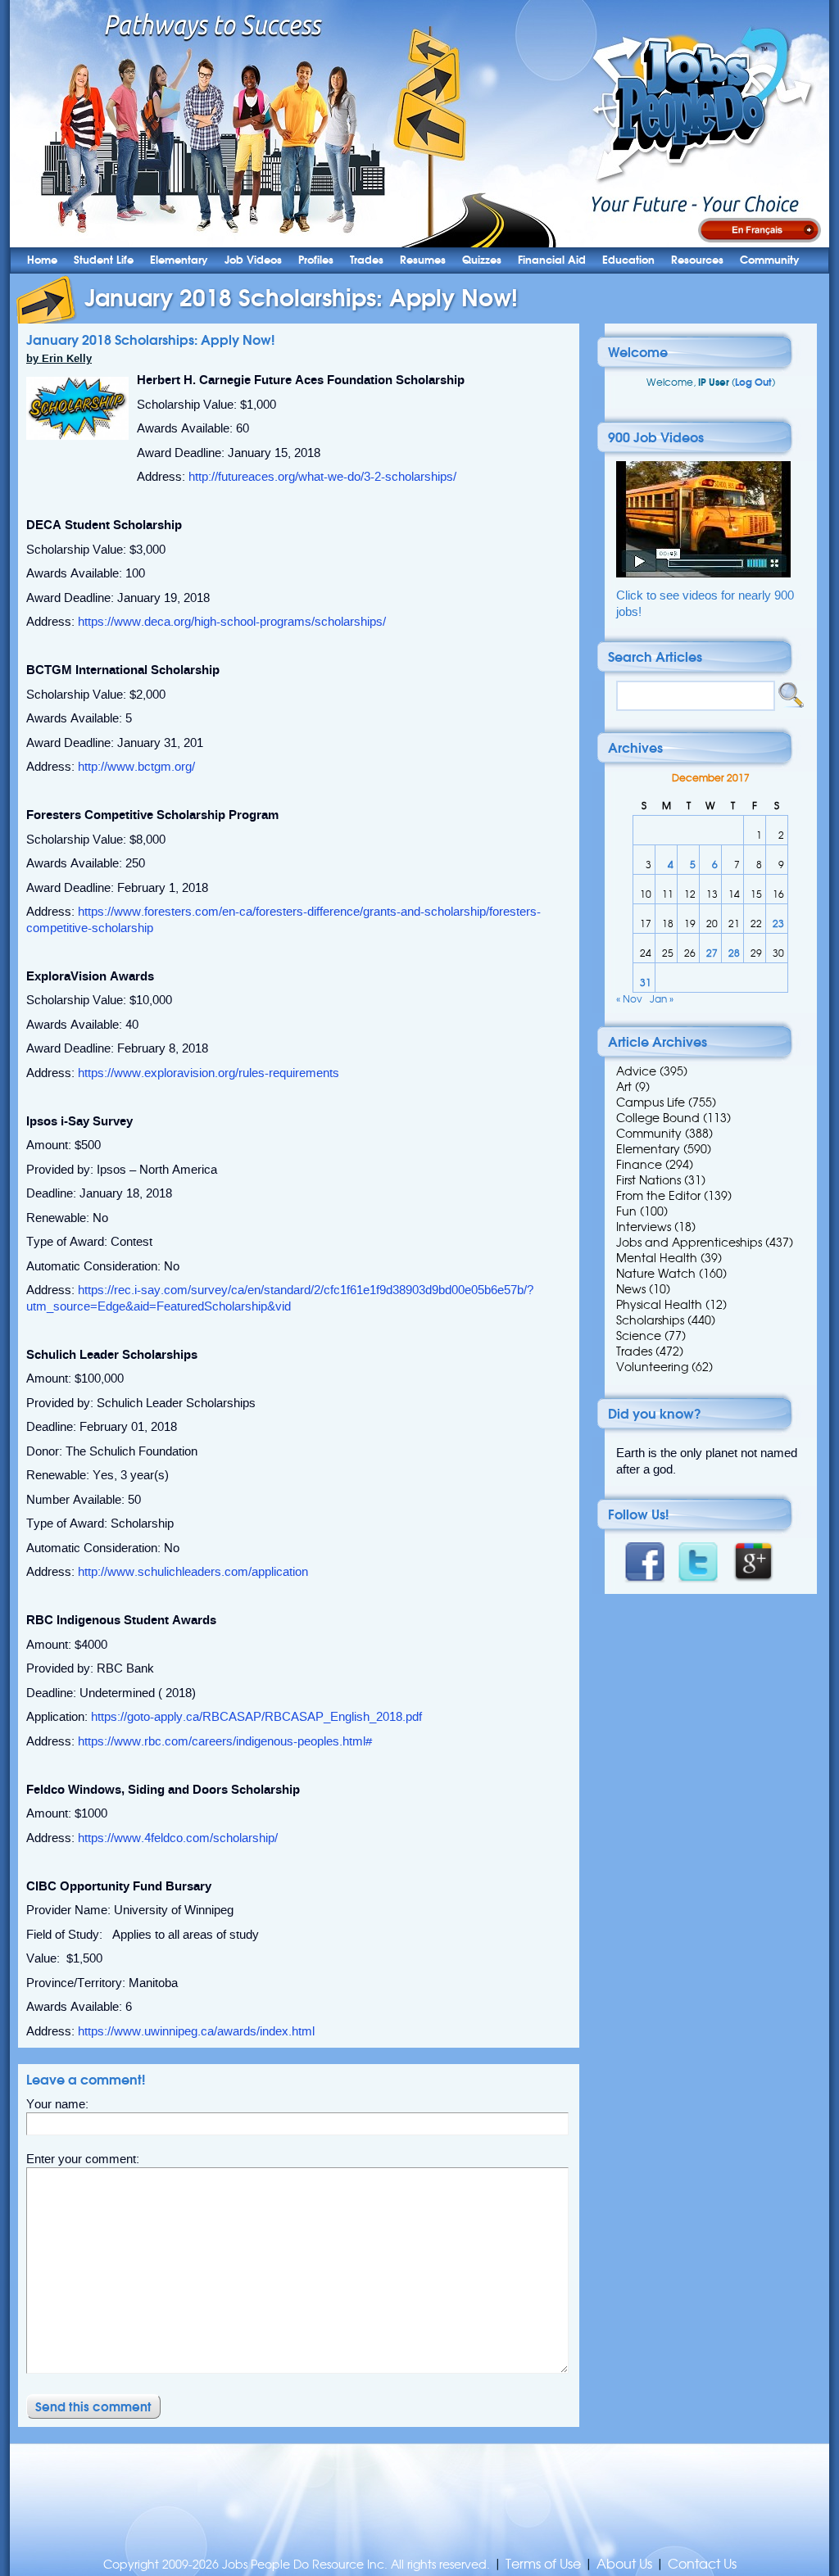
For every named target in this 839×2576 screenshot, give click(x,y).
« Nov (629, 999)
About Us (624, 2564)
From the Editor (658, 1196)
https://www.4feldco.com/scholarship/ (178, 1838)
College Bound (658, 1118)
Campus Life (651, 1102)
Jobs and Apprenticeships (689, 1243)
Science (639, 1336)
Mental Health (657, 1258)
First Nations (649, 1180)
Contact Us (702, 2564)
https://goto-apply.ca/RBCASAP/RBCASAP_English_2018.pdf (256, 1717)
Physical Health (659, 1305)
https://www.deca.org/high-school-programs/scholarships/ (232, 622)
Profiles (316, 260)
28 (734, 953)
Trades (367, 260)
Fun (626, 1211)
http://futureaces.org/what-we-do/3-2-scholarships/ (322, 477)
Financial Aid (552, 260)
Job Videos (253, 260)
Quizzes (482, 260)
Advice (636, 1071)
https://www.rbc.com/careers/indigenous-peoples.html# (225, 1741)
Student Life (104, 260)
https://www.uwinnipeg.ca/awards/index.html (196, 2031)
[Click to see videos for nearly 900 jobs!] (703, 574)
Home (42, 260)
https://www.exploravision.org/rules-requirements (209, 1073)
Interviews (644, 1227)
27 (712, 953)
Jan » (662, 999)
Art (624, 1087)
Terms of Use (543, 2564)
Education (628, 260)
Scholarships (650, 1320)
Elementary (179, 260)
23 (778, 924)
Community (770, 260)
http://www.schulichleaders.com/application (193, 1572)
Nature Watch (656, 1274)
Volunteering (652, 1367)
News (631, 1289)
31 (646, 982)
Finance (639, 1165)
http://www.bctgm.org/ (136, 767)
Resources (697, 260)
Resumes (423, 260)
